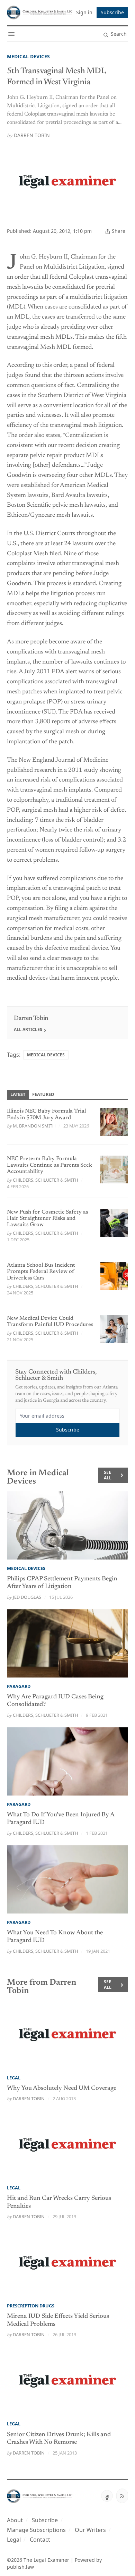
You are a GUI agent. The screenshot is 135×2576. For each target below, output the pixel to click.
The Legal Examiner (46, 2560)
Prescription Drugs (31, 2306)
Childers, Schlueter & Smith (45, 1180)
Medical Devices (28, 56)
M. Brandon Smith (34, 1126)
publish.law (20, 2567)
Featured (43, 1094)
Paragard (19, 1686)
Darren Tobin (32, 135)
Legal (14, 2078)
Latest (18, 1094)
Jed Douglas (27, 1597)
